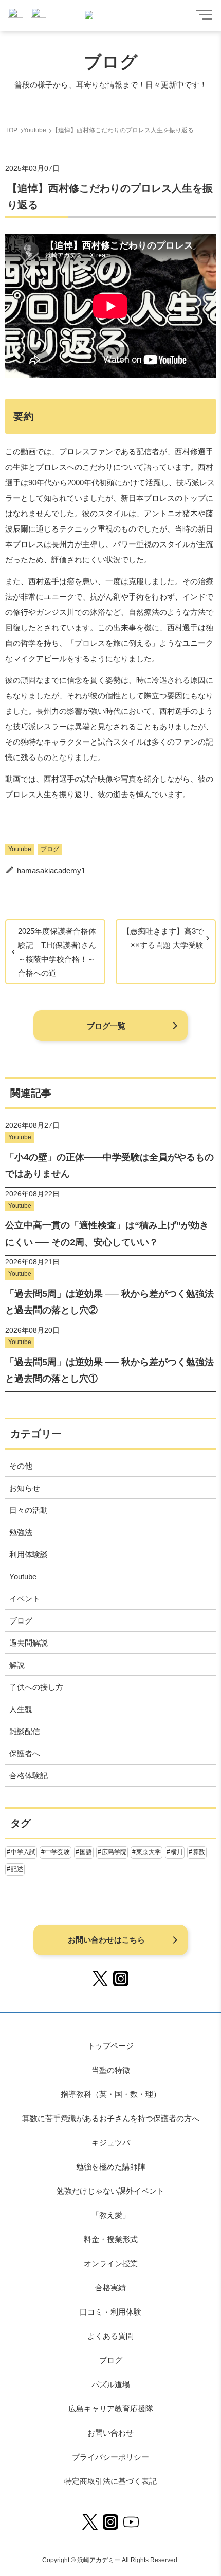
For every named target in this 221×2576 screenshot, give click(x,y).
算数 (199, 1852)
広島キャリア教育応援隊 (111, 2409)
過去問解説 (29, 1643)
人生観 (21, 1709)
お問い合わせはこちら (106, 1940)
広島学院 (114, 1852)
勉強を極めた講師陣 (111, 2167)
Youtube (20, 849)
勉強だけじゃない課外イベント (110, 2191)
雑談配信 (25, 1731)
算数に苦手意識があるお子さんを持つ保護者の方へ (111, 2118)
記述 (17, 1869)
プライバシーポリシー (110, 2457)
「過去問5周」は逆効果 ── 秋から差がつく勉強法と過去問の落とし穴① (109, 1370)
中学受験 (58, 1852)
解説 (17, 1665)
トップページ (110, 2046)
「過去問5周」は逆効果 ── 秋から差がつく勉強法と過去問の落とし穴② (109, 1302)
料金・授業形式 (111, 2239)
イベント (25, 1599)
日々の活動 (29, 1510)
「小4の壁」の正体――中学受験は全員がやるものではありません (109, 1166)
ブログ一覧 (106, 1026)
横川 (177, 1852)
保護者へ (25, 1753)
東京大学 (149, 1852)
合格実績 (110, 2288)
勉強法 (21, 1532)
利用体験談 (29, 1554)
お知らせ (25, 1488)
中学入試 (23, 1852)
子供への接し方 (36, 1687)
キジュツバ (111, 2142)
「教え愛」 (111, 2215)
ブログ (50, 849)
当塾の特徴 (111, 2070)
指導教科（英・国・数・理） (111, 2094)
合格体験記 (29, 1776)
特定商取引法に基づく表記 (110, 2481)
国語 (86, 1852)
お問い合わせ (110, 2433)
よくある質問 (110, 2336)
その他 (21, 1466)
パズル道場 (111, 2384)
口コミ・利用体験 (110, 2312)
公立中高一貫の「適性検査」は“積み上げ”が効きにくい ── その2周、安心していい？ (107, 1233)
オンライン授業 (111, 2263)
